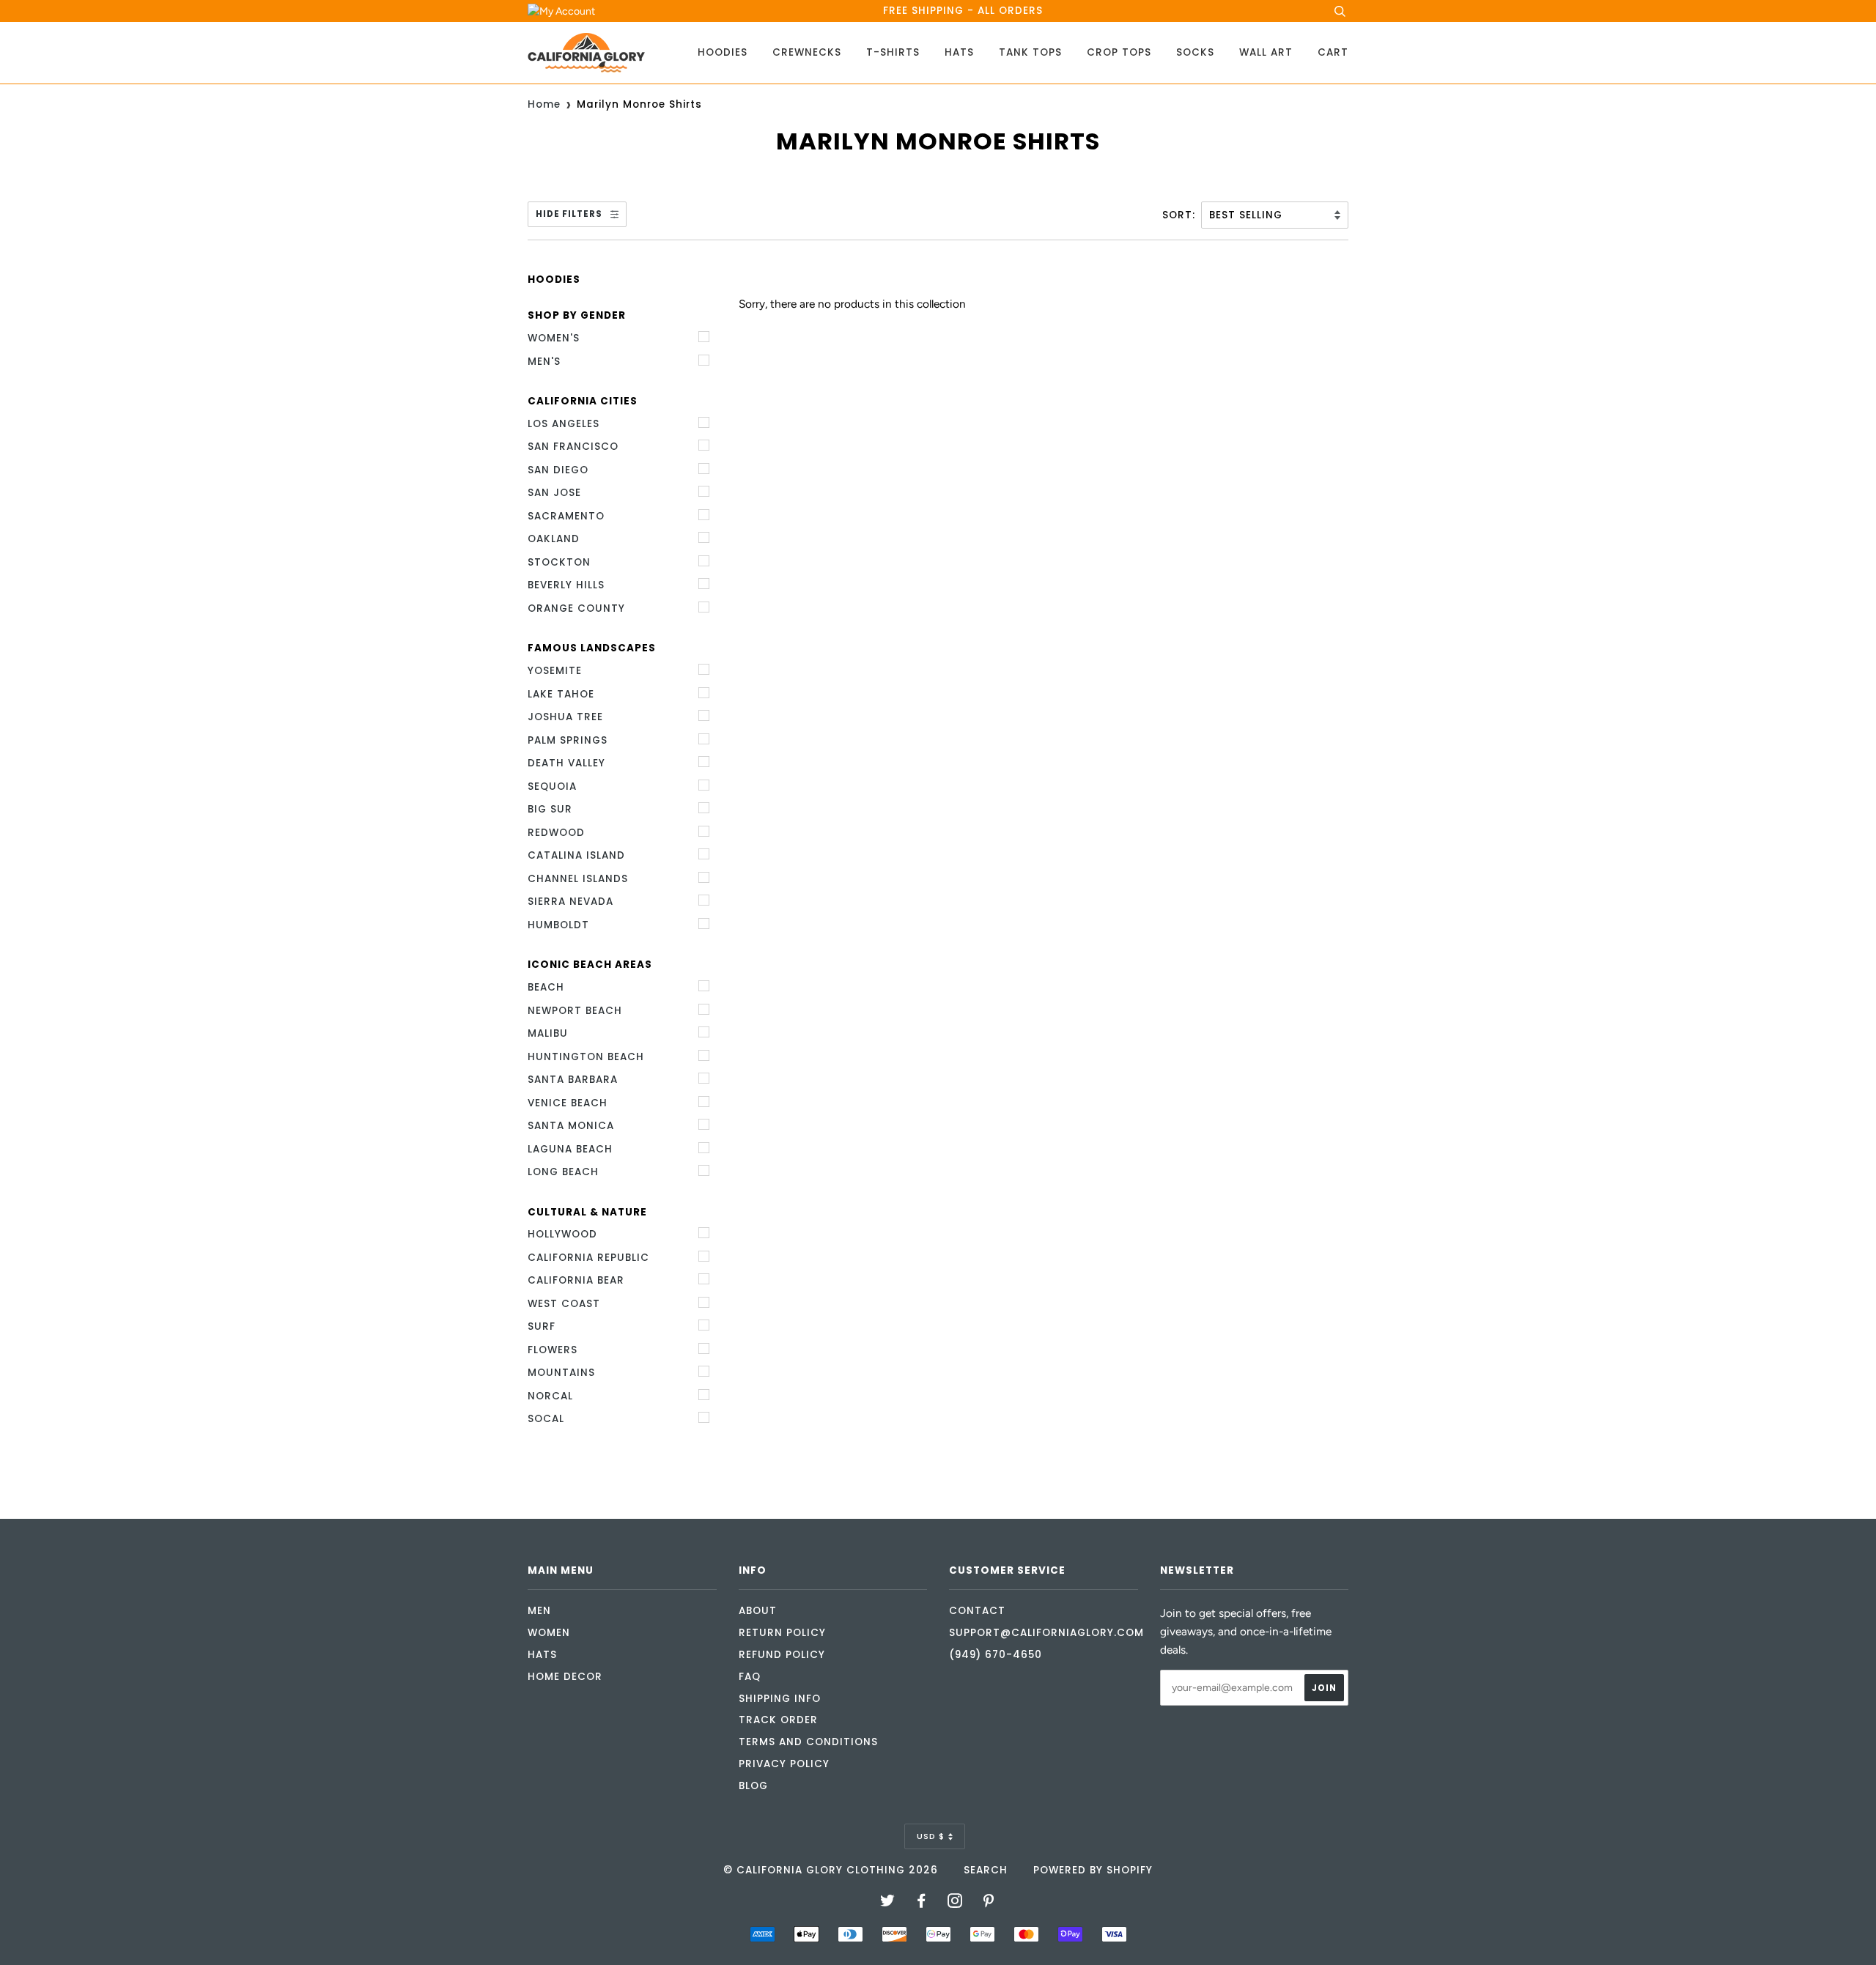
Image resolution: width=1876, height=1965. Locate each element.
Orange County (576, 608)
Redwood (556, 833)
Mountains (561, 1373)
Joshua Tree (565, 717)
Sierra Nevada (570, 902)
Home (544, 104)
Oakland (554, 539)
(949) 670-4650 (996, 1655)
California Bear (576, 1280)
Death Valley (566, 763)
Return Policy (782, 1633)
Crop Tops (1119, 52)
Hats (959, 52)
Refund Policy (782, 1655)
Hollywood (562, 1234)
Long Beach (563, 1172)
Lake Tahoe (561, 694)
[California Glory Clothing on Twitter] (888, 1903)
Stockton (559, 562)
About (758, 1611)
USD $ (931, 1836)
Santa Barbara (573, 1080)
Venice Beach (568, 1103)
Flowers (553, 1350)
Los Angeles (564, 424)
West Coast (564, 1304)
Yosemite (555, 671)
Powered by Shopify (1093, 1870)
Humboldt (558, 925)
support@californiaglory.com (1046, 1633)
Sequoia (552, 787)
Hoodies (723, 52)
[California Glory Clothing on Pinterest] (989, 1903)
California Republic (588, 1258)
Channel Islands (578, 879)
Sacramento (566, 516)
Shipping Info (780, 1699)
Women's (554, 338)
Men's (544, 362)
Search (986, 1870)
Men (539, 1611)
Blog (753, 1786)
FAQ (750, 1677)
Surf (542, 1326)
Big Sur (550, 809)
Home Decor (565, 1677)
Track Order (778, 1720)
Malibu (548, 1033)
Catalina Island (576, 855)
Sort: (1181, 215)
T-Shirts (893, 52)
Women (549, 1633)
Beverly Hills (566, 585)
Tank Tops (1030, 52)
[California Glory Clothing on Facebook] (922, 1903)
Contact (977, 1611)
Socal (546, 1419)
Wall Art (1266, 52)
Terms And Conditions (808, 1742)
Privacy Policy (784, 1764)
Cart (1333, 52)
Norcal (550, 1396)
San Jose (554, 493)
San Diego (558, 470)
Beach (546, 987)
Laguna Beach (570, 1149)
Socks (1195, 52)
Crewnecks (807, 52)
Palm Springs (568, 740)
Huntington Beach (586, 1057)
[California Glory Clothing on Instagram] (955, 1903)
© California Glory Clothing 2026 (831, 1870)
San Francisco (573, 447)
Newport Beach (575, 1011)
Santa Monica (571, 1126)
